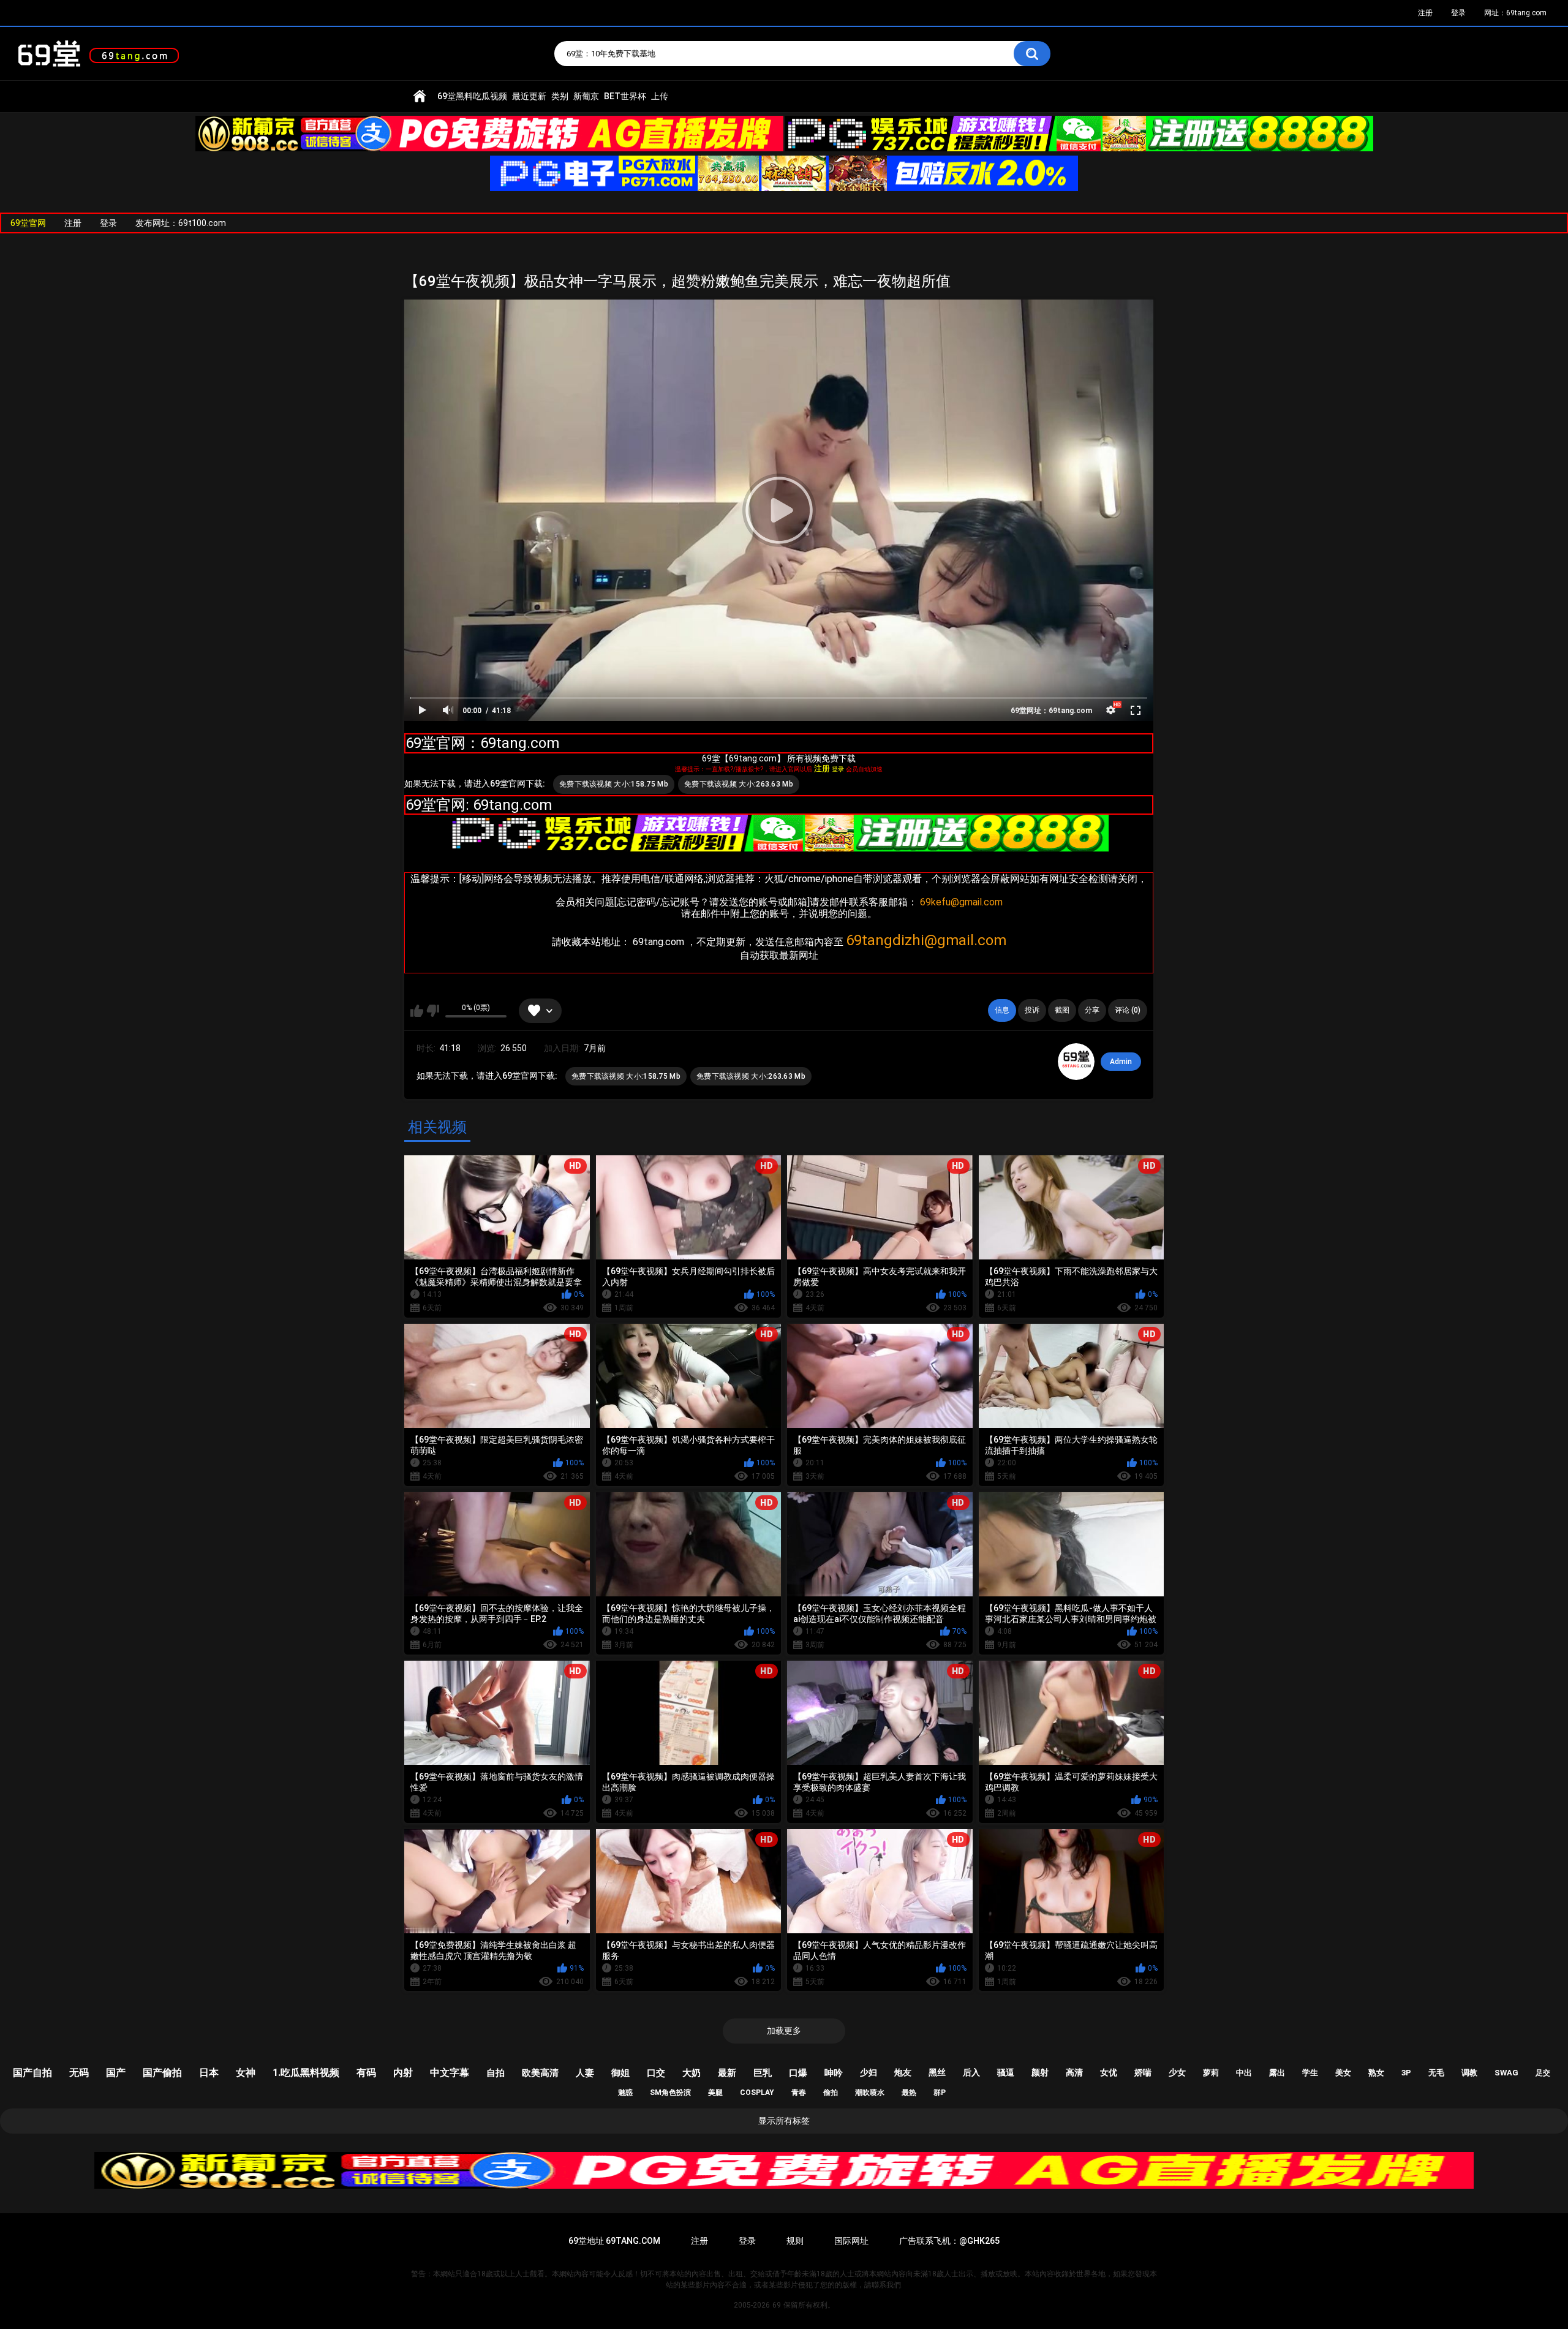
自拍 (496, 2073)
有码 (366, 2073)
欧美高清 (540, 2073)
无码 (79, 2073)
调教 (1469, 2073)
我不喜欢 (433, 1011)
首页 (420, 96)
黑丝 (937, 2072)
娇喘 (1143, 2072)
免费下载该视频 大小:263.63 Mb (739, 784)
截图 (1062, 1010)
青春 (799, 2093)
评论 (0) (1128, 1010)
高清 (1074, 2072)
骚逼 (1006, 2072)
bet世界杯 (625, 96)
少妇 (869, 2072)
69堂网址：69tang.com (1051, 711)
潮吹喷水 (870, 2093)
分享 (1092, 1010)
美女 (1343, 2073)
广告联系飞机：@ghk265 (949, 2241)
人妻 (585, 2073)
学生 (1310, 2073)
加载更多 (784, 2031)
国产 (116, 2073)
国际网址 (851, 2241)
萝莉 (1211, 2073)
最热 (909, 2093)
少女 (1177, 2072)
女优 (1109, 2072)
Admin (1121, 1062)
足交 (1543, 2073)
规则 (795, 2241)
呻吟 (834, 2073)
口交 (656, 2073)
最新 (727, 2073)
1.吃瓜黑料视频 (306, 2073)
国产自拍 (32, 2073)
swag (1506, 2073)
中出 (1244, 2073)
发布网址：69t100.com (181, 223)
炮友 (903, 2072)
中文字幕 (450, 2073)
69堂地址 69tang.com (614, 2241)
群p (940, 2093)
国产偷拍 (162, 2073)
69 (777, 2305)
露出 (1277, 2073)
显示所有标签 (784, 2121)
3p (1406, 2073)
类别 (560, 96)
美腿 (715, 2093)
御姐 (620, 2073)
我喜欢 (417, 1011)
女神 (246, 2073)
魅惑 (625, 2093)
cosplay (757, 2093)
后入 (971, 2072)
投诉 (1032, 1010)
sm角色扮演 (670, 2093)
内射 (403, 2073)
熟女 (1376, 2073)
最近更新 (529, 96)
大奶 (692, 2073)
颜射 (1040, 2072)
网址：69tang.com (1515, 13)
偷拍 (831, 2093)
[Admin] (1076, 1062)
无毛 (1436, 2073)
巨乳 (763, 2073)
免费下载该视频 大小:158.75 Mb (614, 784)
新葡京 (586, 96)
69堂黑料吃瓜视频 (472, 96)
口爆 (798, 2073)
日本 (209, 2073)
